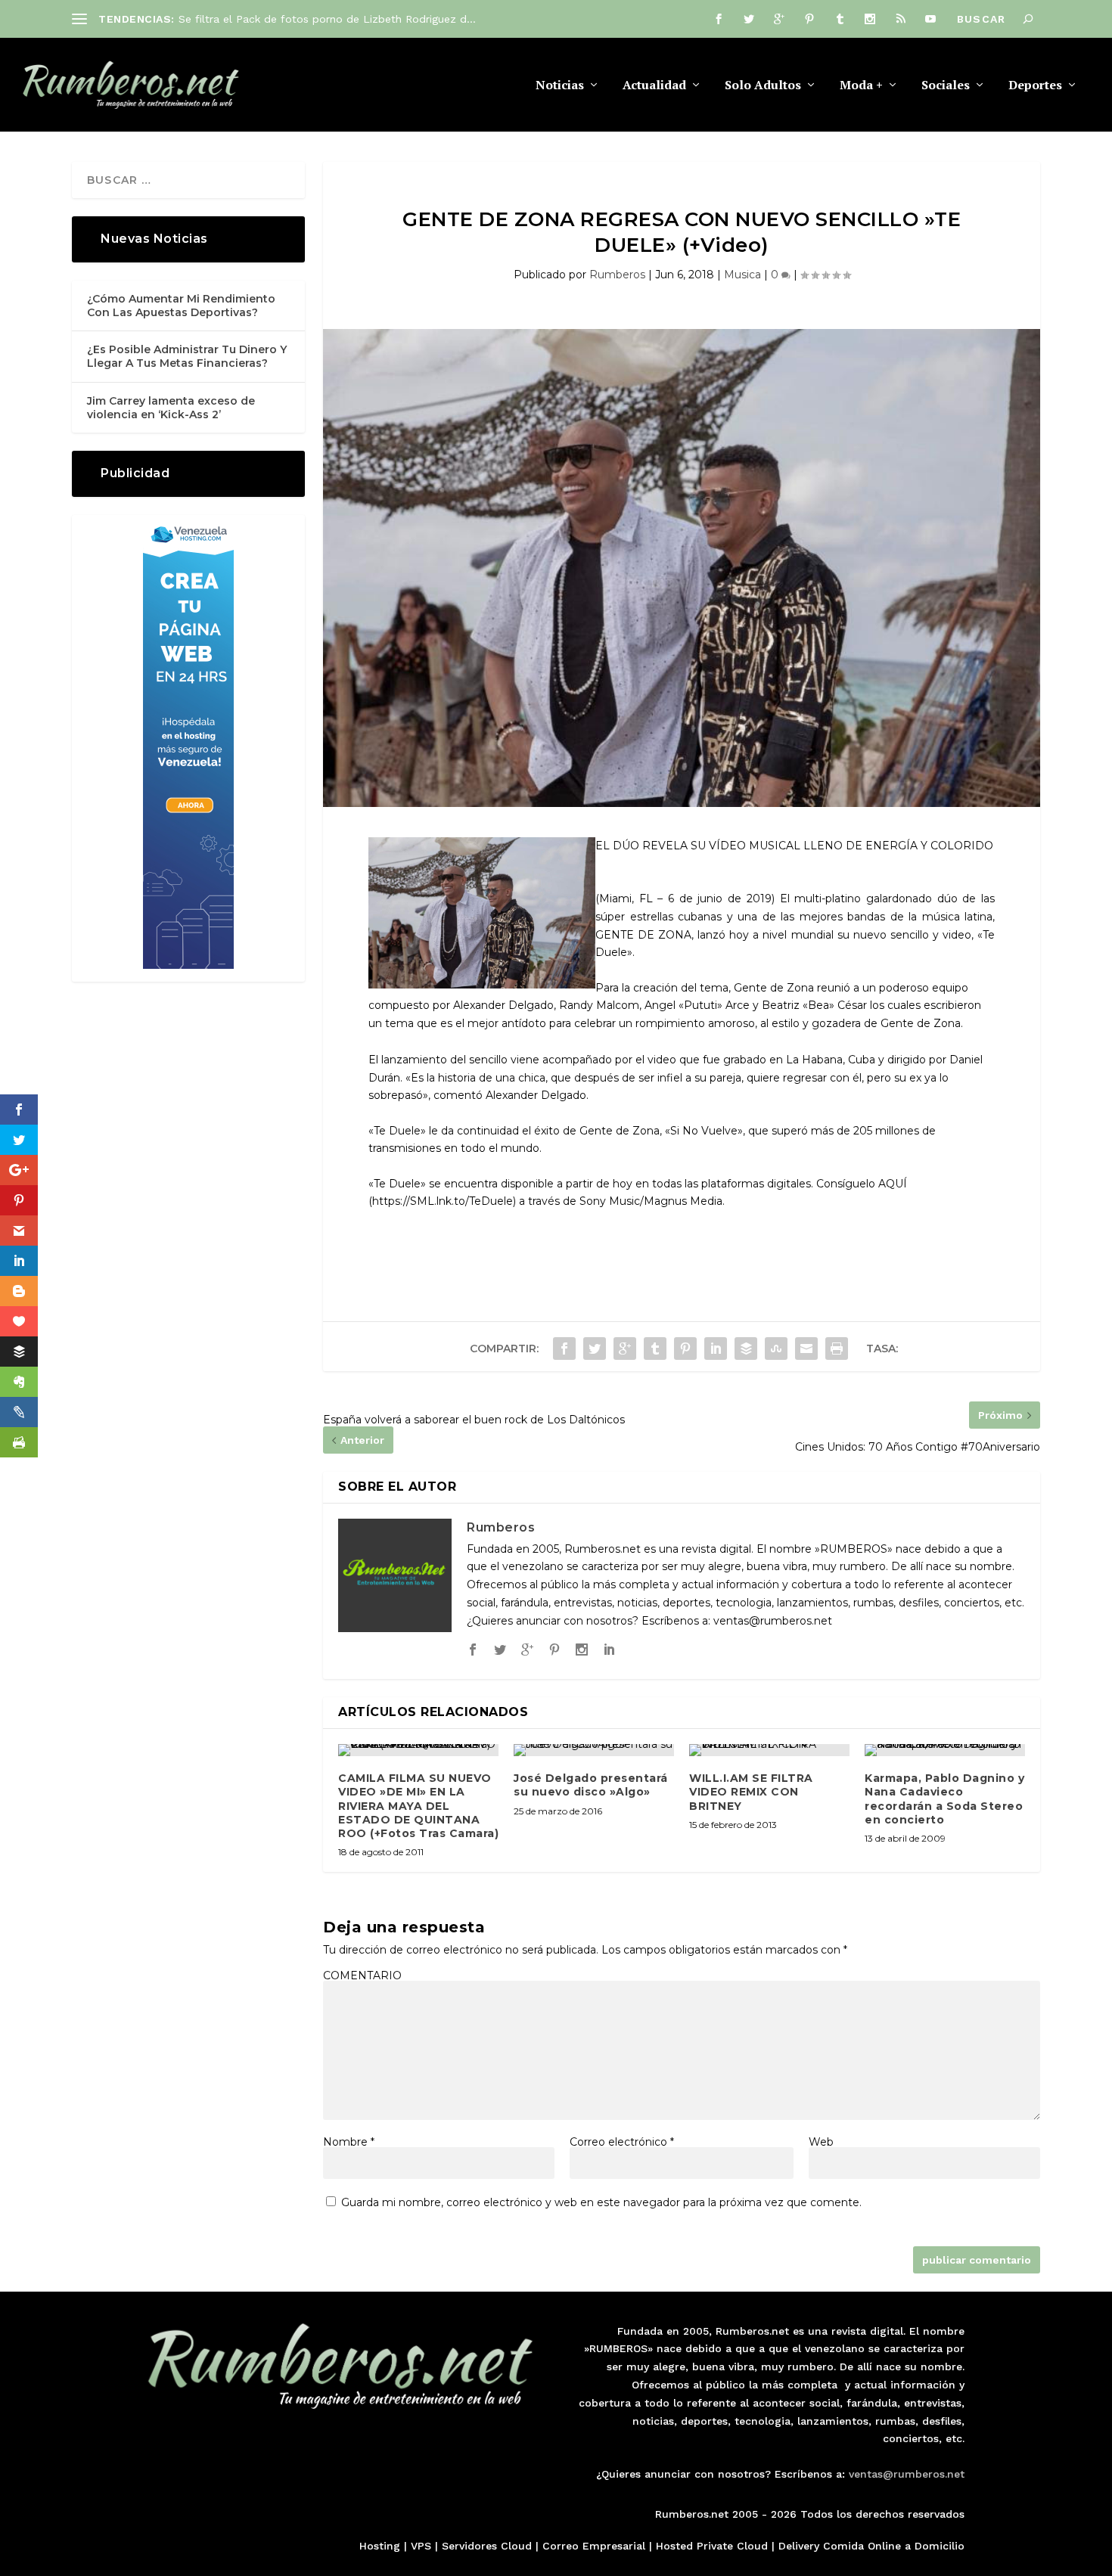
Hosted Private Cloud (712, 2546)
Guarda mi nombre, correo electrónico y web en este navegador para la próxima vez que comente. (601, 2202)
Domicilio (940, 2546)
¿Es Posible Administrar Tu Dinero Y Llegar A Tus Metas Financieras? (187, 356)
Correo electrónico (622, 2142)
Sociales (946, 86)
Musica (742, 275)
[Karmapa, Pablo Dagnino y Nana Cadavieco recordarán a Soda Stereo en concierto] (945, 1750)
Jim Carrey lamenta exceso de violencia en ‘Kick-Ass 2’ (171, 408)
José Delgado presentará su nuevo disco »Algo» (591, 1785)
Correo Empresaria (592, 2546)
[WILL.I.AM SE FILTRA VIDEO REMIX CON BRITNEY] (769, 1750)
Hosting (380, 2546)
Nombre (349, 2142)
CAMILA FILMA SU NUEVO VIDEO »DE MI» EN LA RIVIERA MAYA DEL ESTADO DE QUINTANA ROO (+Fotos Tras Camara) (418, 1806)
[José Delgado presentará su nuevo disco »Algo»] (594, 1750)
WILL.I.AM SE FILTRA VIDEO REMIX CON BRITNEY (751, 1792)
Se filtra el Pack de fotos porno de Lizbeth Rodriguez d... (327, 19)
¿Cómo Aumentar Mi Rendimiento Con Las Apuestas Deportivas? (181, 306)
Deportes (1035, 86)
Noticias (560, 86)
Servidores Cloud (487, 2546)
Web (821, 2142)
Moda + (861, 86)
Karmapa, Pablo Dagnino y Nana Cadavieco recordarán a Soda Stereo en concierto (944, 1799)
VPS (421, 2546)
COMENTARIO (362, 1975)
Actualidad (654, 86)
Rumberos (617, 275)
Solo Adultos (763, 86)
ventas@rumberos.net (907, 2474)
